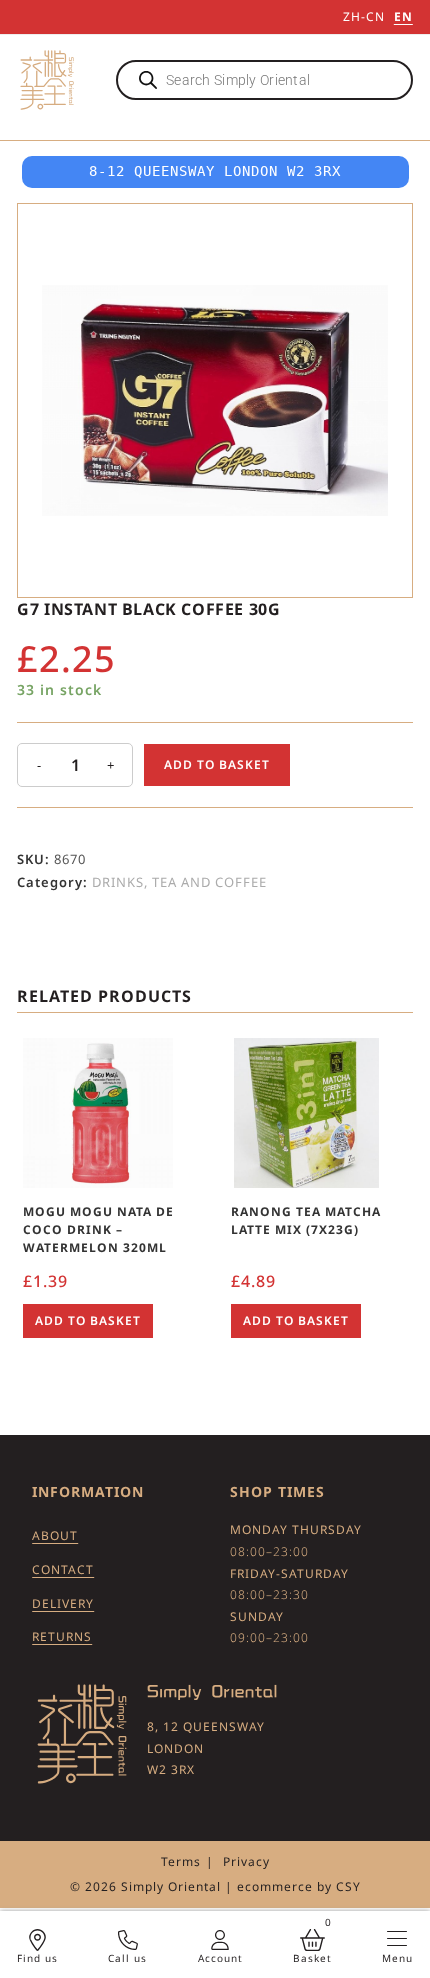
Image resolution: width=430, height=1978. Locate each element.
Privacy (246, 1861)
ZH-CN (364, 16)
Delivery (63, 1603)
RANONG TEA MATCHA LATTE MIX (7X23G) (306, 1220)
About (55, 1535)
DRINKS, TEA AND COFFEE (179, 882)
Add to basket (217, 764)
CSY (348, 1886)
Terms (181, 1861)
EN (403, 16)
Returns (62, 1636)
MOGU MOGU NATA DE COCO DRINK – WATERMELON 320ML (98, 1229)
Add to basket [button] (88, 1320)
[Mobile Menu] (397, 1938)
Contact (63, 1569)
